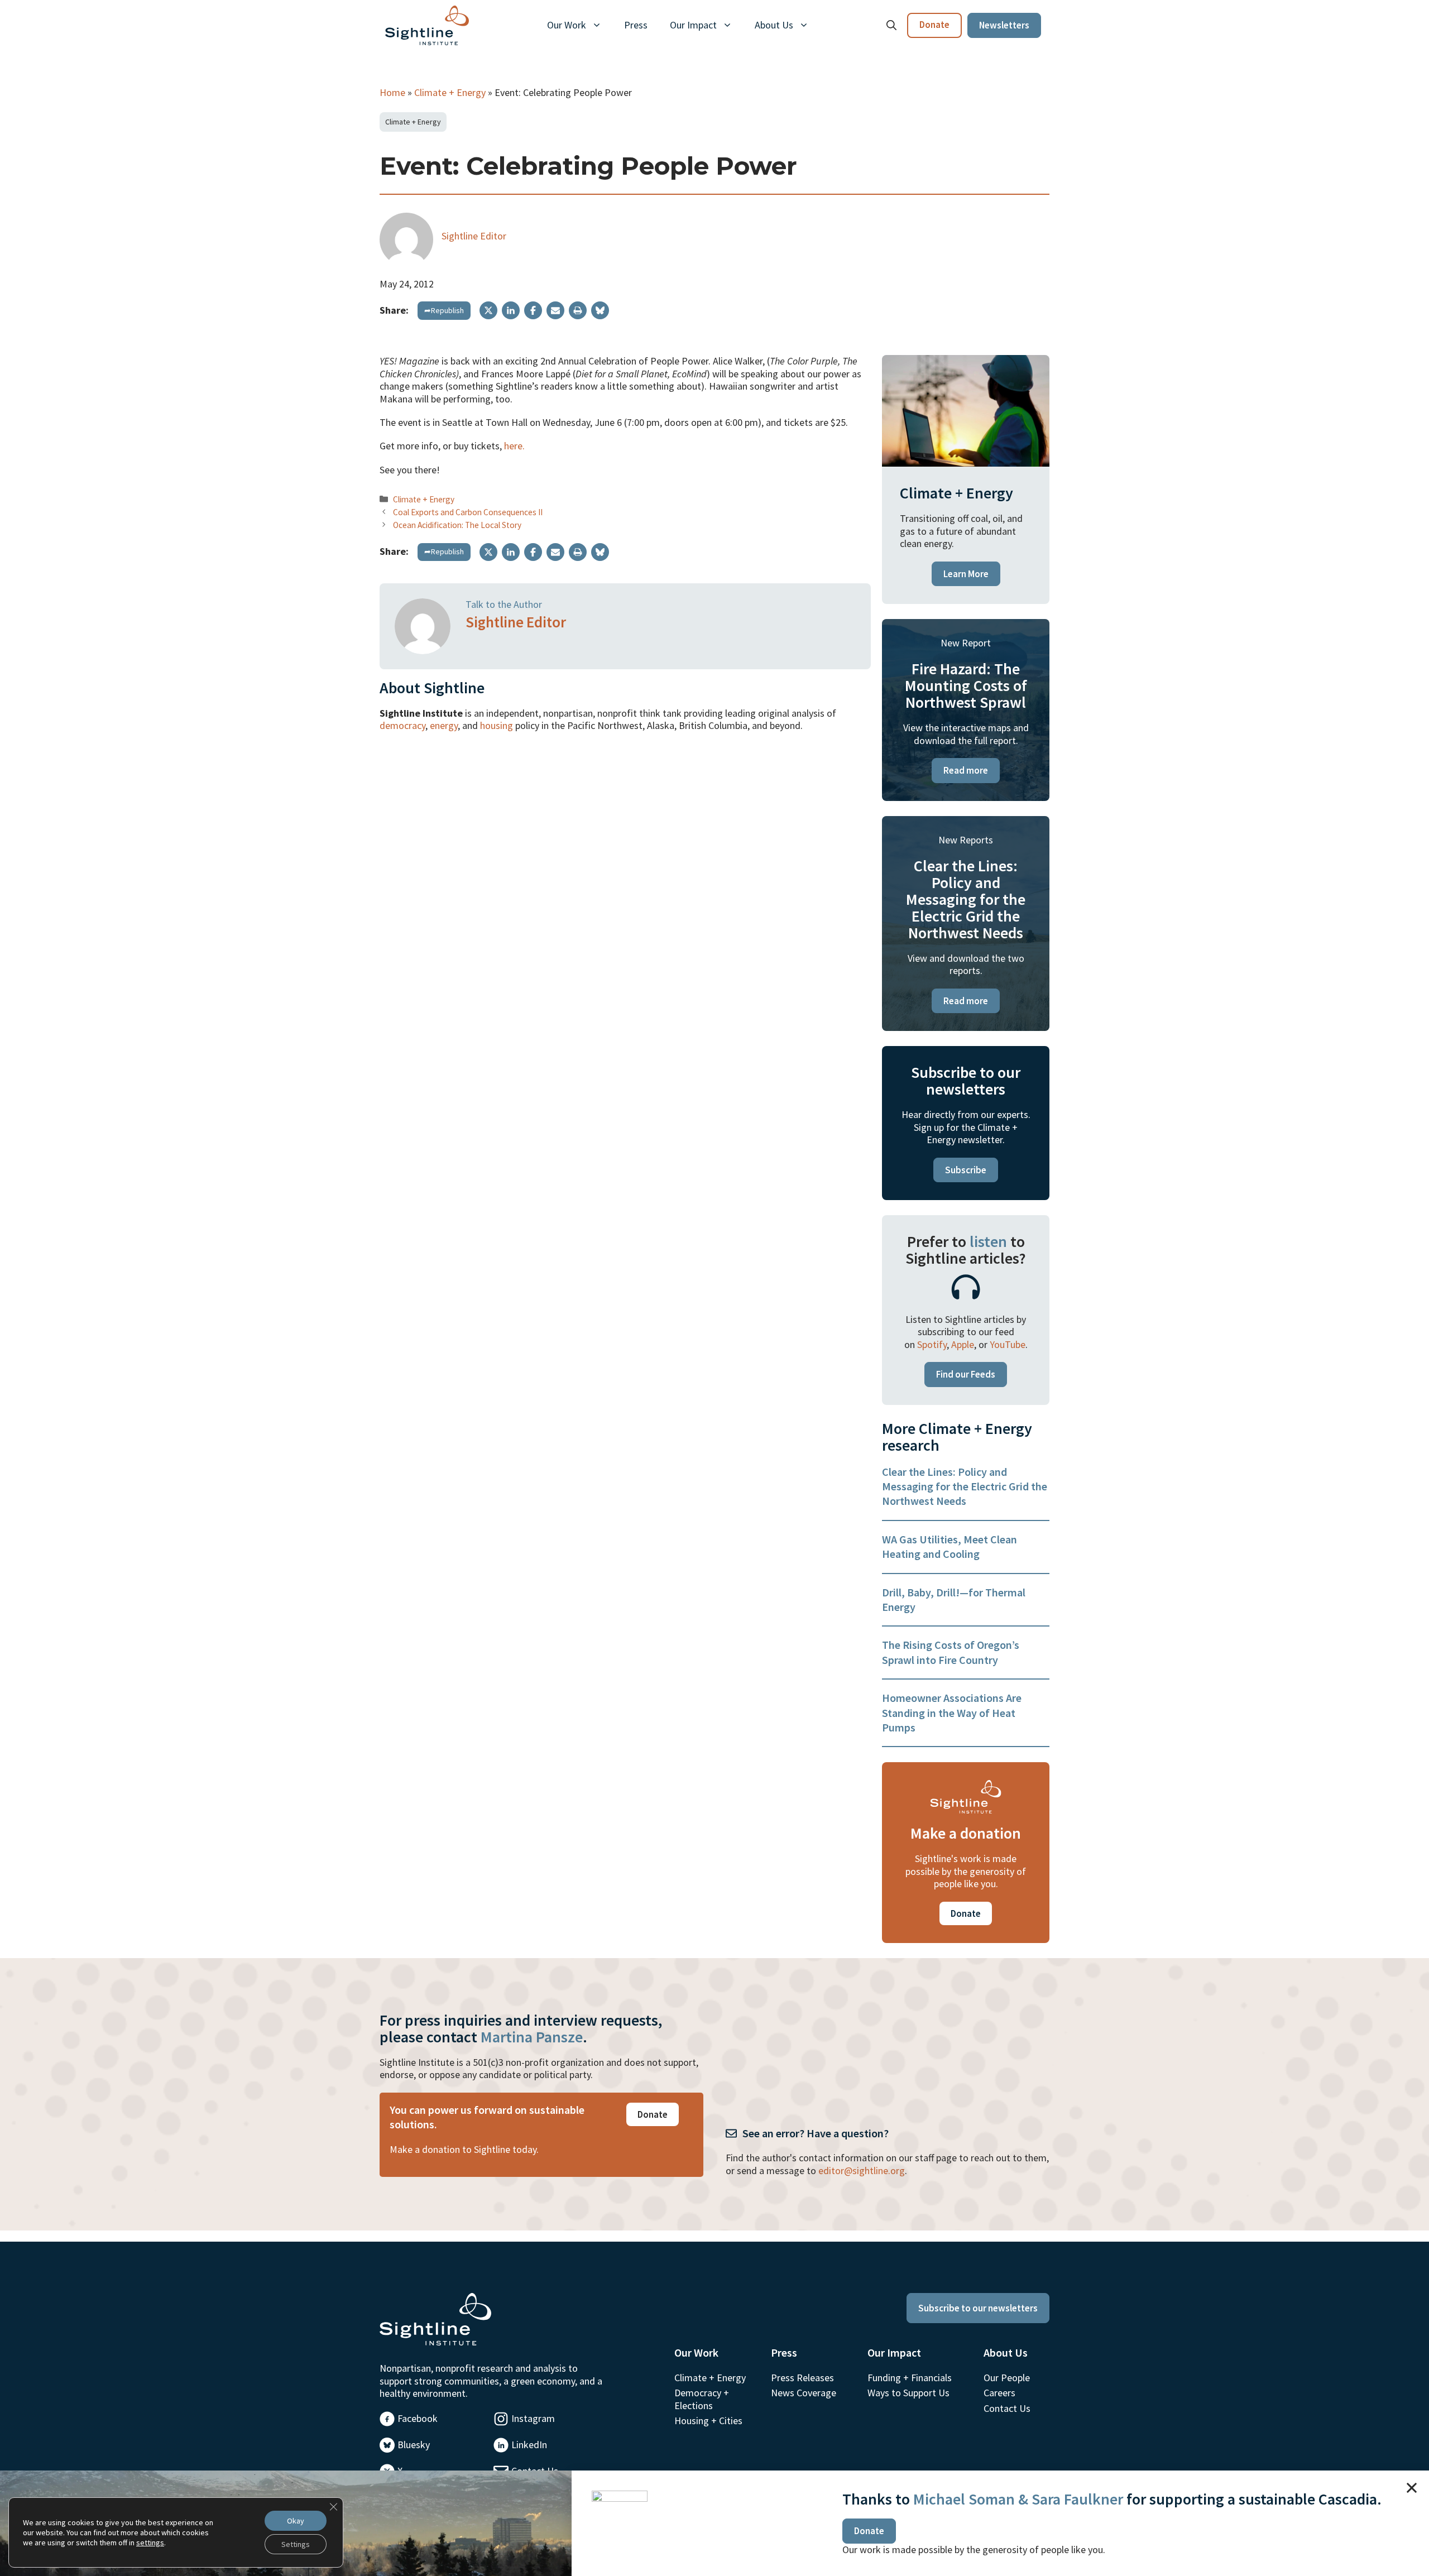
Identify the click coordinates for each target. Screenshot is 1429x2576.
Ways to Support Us (908, 2393)
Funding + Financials (910, 2378)
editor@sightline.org (862, 2170)
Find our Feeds (966, 1374)
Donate (934, 25)
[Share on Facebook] (533, 310)
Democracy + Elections (702, 2399)
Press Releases (802, 2378)
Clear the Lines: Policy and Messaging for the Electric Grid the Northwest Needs (965, 1486)
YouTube (1008, 1344)
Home (392, 92)
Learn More (966, 574)
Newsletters (1004, 25)
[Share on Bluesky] (600, 310)
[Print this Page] (578, 310)
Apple (963, 1344)
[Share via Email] (555, 310)
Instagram (533, 2418)
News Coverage (804, 2393)
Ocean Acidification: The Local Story (457, 525)
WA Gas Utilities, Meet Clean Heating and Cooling (950, 1546)
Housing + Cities (708, 2421)
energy (444, 725)
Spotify (932, 1344)
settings (150, 2543)
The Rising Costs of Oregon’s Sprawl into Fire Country (951, 1652)
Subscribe (966, 1170)
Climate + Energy (450, 92)
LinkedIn (529, 2445)
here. (514, 446)
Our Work (567, 25)
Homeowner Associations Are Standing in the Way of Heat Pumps (952, 1712)
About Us (774, 25)
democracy (402, 725)
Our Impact (693, 25)
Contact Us (1007, 2408)
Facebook (418, 2418)
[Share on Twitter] (488, 310)
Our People (1007, 2378)
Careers (999, 2393)
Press (636, 25)
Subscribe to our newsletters (978, 2308)
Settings (296, 2544)
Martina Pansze (532, 2037)
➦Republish (444, 310)
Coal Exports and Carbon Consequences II (468, 512)
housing (497, 725)
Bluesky (414, 2445)
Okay (296, 2521)
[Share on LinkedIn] (511, 310)
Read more (966, 770)
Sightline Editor (474, 236)
